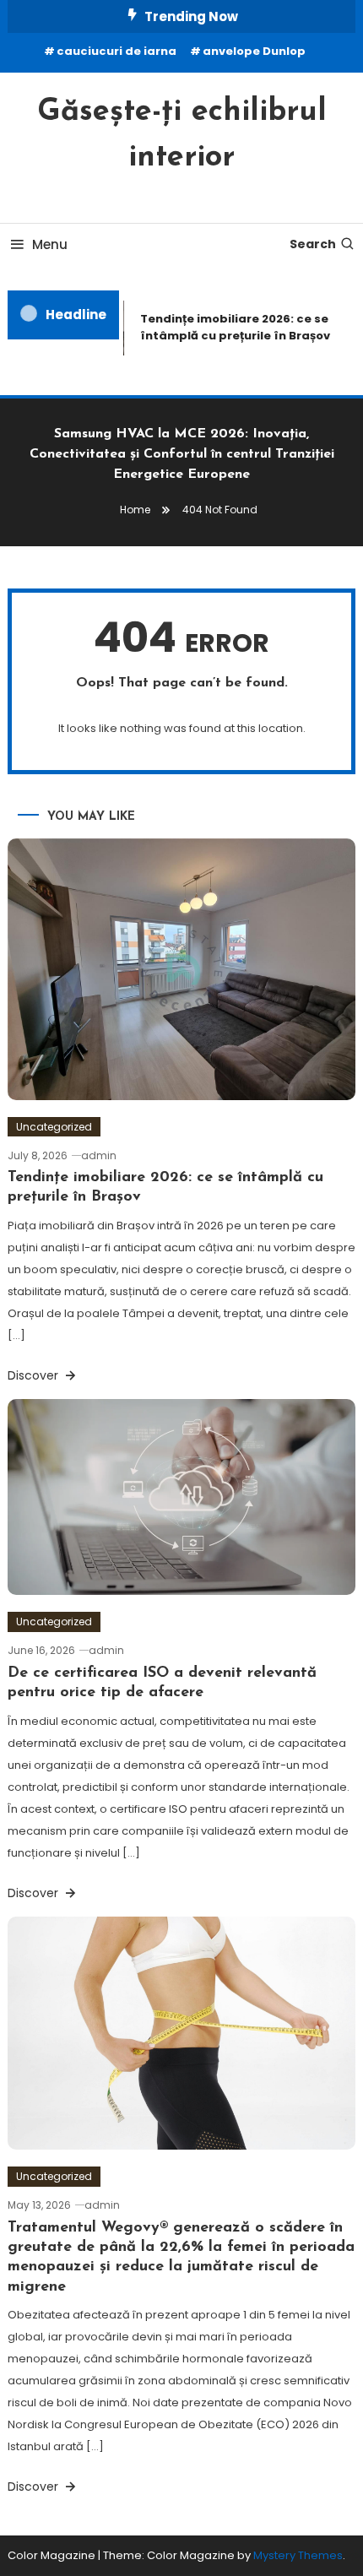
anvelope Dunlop (254, 51)
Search (313, 244)
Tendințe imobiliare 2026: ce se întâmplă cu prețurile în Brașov (231, 327)
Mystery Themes (298, 2555)
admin (99, 1155)
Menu (50, 244)
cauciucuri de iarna (116, 51)
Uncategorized (54, 1127)
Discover (35, 1375)
